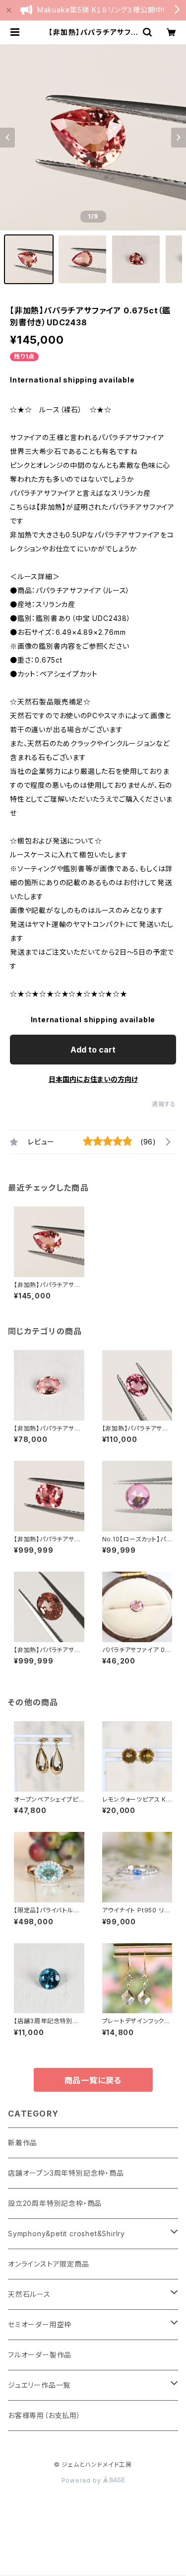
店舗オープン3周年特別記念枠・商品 (66, 2173)
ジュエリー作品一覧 (39, 2385)
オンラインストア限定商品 (49, 2264)
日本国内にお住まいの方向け (93, 1079)
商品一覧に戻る (93, 2080)
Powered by (82, 2480)
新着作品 (23, 2143)
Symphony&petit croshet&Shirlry (66, 2234)
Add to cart (93, 1050)
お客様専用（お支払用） (44, 2415)
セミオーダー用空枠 (40, 2324)
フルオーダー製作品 (40, 2355)
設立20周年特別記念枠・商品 (55, 2203)
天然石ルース (29, 2294)
